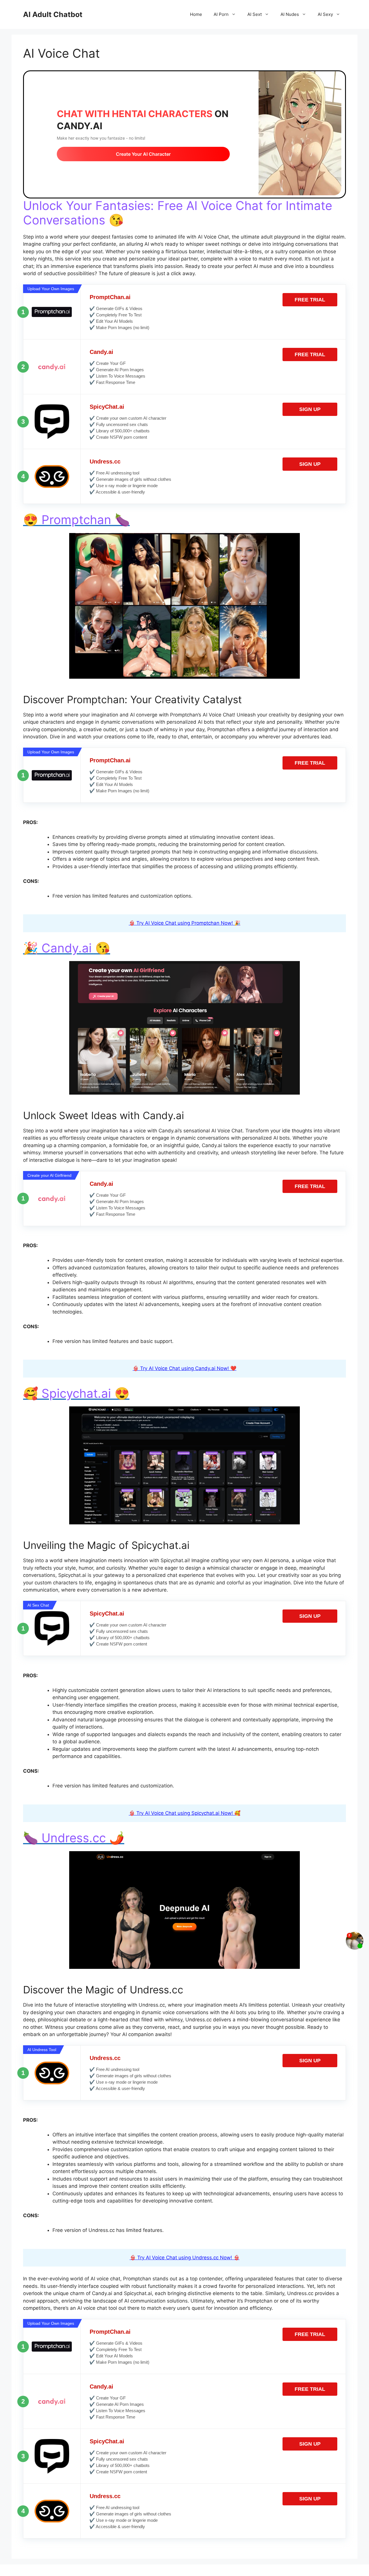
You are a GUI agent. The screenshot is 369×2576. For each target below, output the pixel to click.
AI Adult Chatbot (53, 14)
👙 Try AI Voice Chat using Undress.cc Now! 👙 (185, 2258)
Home (196, 14)
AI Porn (221, 14)
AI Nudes (290, 14)
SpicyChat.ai (107, 407)
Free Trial (310, 300)
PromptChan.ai (110, 297)
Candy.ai (101, 352)
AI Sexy (325, 14)
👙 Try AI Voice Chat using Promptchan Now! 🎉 (185, 923)
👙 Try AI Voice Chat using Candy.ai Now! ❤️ (184, 1368)
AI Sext (255, 14)
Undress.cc (105, 461)
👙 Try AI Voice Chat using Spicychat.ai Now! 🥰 (185, 1813)
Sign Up (310, 409)
